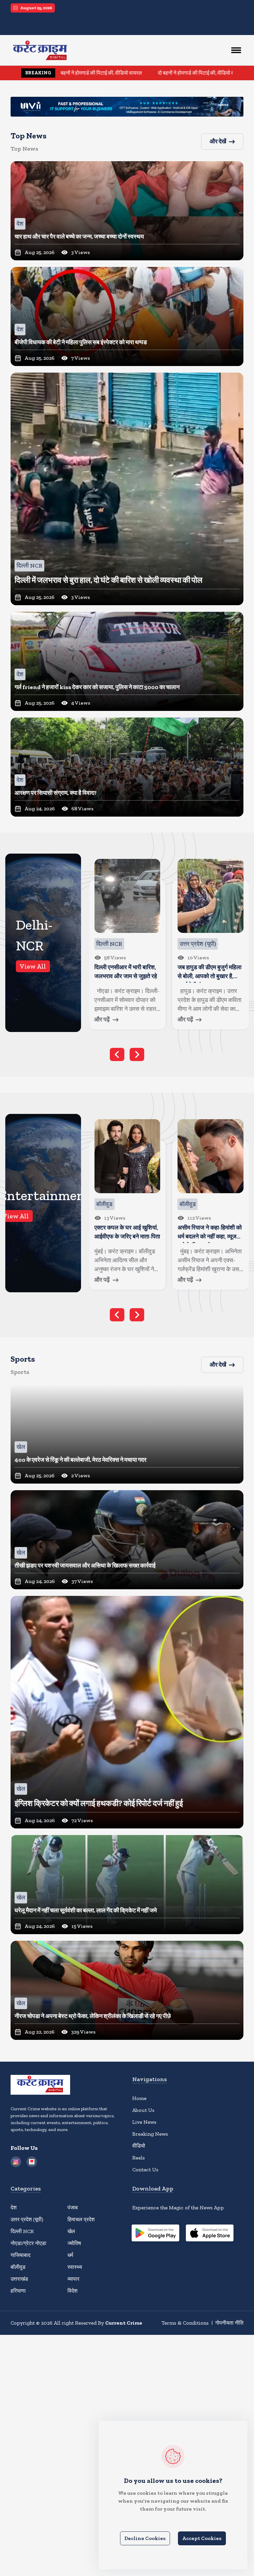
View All (33, 966)
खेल (71, 2231)
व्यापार (73, 2279)
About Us (143, 2110)
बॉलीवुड (18, 2267)
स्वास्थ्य (75, 2267)
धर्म (70, 2255)
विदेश (72, 2291)
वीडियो (139, 2146)
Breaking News (150, 2134)
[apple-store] (210, 2234)
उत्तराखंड (19, 2279)
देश (14, 2208)
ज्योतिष (74, 2243)
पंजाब (73, 2208)
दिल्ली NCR (22, 2231)
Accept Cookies (202, 2538)
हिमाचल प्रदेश (81, 2219)
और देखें (218, 141)
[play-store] (155, 2234)
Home (139, 2098)
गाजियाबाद (21, 2255)
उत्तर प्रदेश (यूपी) (27, 2219)
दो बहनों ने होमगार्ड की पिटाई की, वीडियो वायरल (105, 73)
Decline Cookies (145, 2538)
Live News (144, 2122)
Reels (139, 2158)
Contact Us (145, 2170)
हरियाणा (18, 2291)
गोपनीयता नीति (229, 2323)
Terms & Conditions (185, 2323)
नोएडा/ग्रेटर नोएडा (28, 2243)
